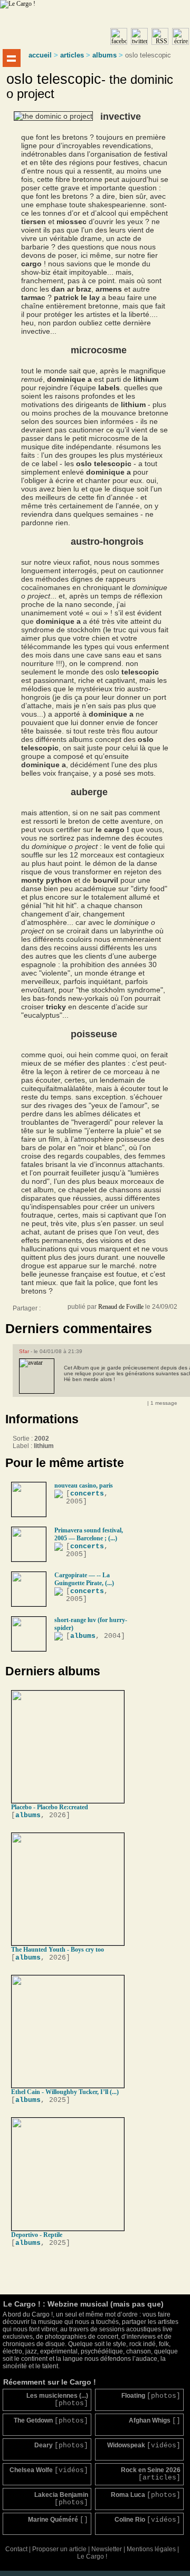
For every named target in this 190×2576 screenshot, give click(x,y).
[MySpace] (60, 1311)
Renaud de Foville (121, 1307)
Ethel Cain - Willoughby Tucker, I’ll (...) (65, 2092)
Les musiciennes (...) (57, 2400)
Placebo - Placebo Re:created (50, 1807)
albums (104, 55)
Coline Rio (148, 2520)
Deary (61, 2445)
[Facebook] (50, 1311)
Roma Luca (146, 2495)
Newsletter (107, 2549)
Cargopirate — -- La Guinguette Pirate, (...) (84, 1579)
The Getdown (51, 2421)
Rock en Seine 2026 (151, 2474)
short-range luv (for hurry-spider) (91, 1624)
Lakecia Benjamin (61, 2499)
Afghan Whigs (155, 2421)
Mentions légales (151, 2549)
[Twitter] (71, 1311)
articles (72, 55)
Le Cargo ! (92, 2556)
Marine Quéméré (58, 2520)
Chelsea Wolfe (49, 2470)
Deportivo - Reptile (37, 2235)
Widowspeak (144, 2445)
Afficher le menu (12, 58)
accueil (40, 55)
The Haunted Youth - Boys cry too (58, 1950)
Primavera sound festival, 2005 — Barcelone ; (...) (89, 1534)
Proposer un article (59, 2549)
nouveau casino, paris (84, 1485)
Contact (16, 2549)
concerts (87, 1494)
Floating (151, 2396)
